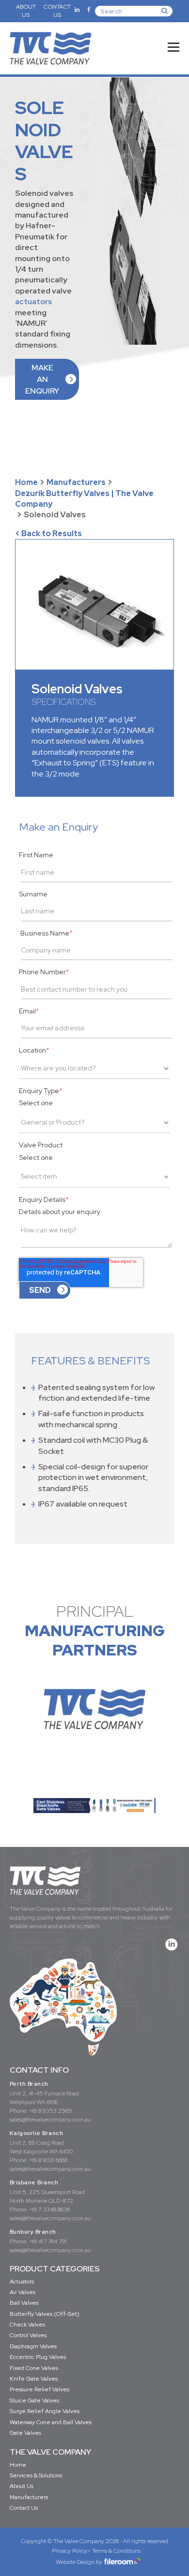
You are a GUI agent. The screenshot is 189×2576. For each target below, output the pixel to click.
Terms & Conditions (116, 2551)
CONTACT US (57, 11)
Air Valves (23, 2292)
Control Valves (28, 2335)
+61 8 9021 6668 (48, 2160)
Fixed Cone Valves (34, 2368)
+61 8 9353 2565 (51, 2111)
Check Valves (27, 2325)
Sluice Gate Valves (34, 2400)
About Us (22, 2486)
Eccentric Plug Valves (38, 2357)
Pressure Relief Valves (39, 2389)
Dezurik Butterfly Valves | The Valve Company (84, 499)
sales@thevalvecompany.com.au (50, 2120)
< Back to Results (48, 534)
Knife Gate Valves (34, 2379)
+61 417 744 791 (48, 2241)
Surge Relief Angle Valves (45, 2411)
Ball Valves (24, 2303)
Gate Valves (25, 2433)
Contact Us (24, 2508)
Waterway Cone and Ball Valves (51, 2422)
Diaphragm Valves (33, 2346)
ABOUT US (26, 11)
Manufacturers (76, 482)
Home (26, 482)
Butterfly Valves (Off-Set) (45, 2314)
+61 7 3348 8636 (49, 2210)
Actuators (22, 2282)
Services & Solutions (36, 2475)
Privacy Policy (70, 2551)
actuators (33, 301)
